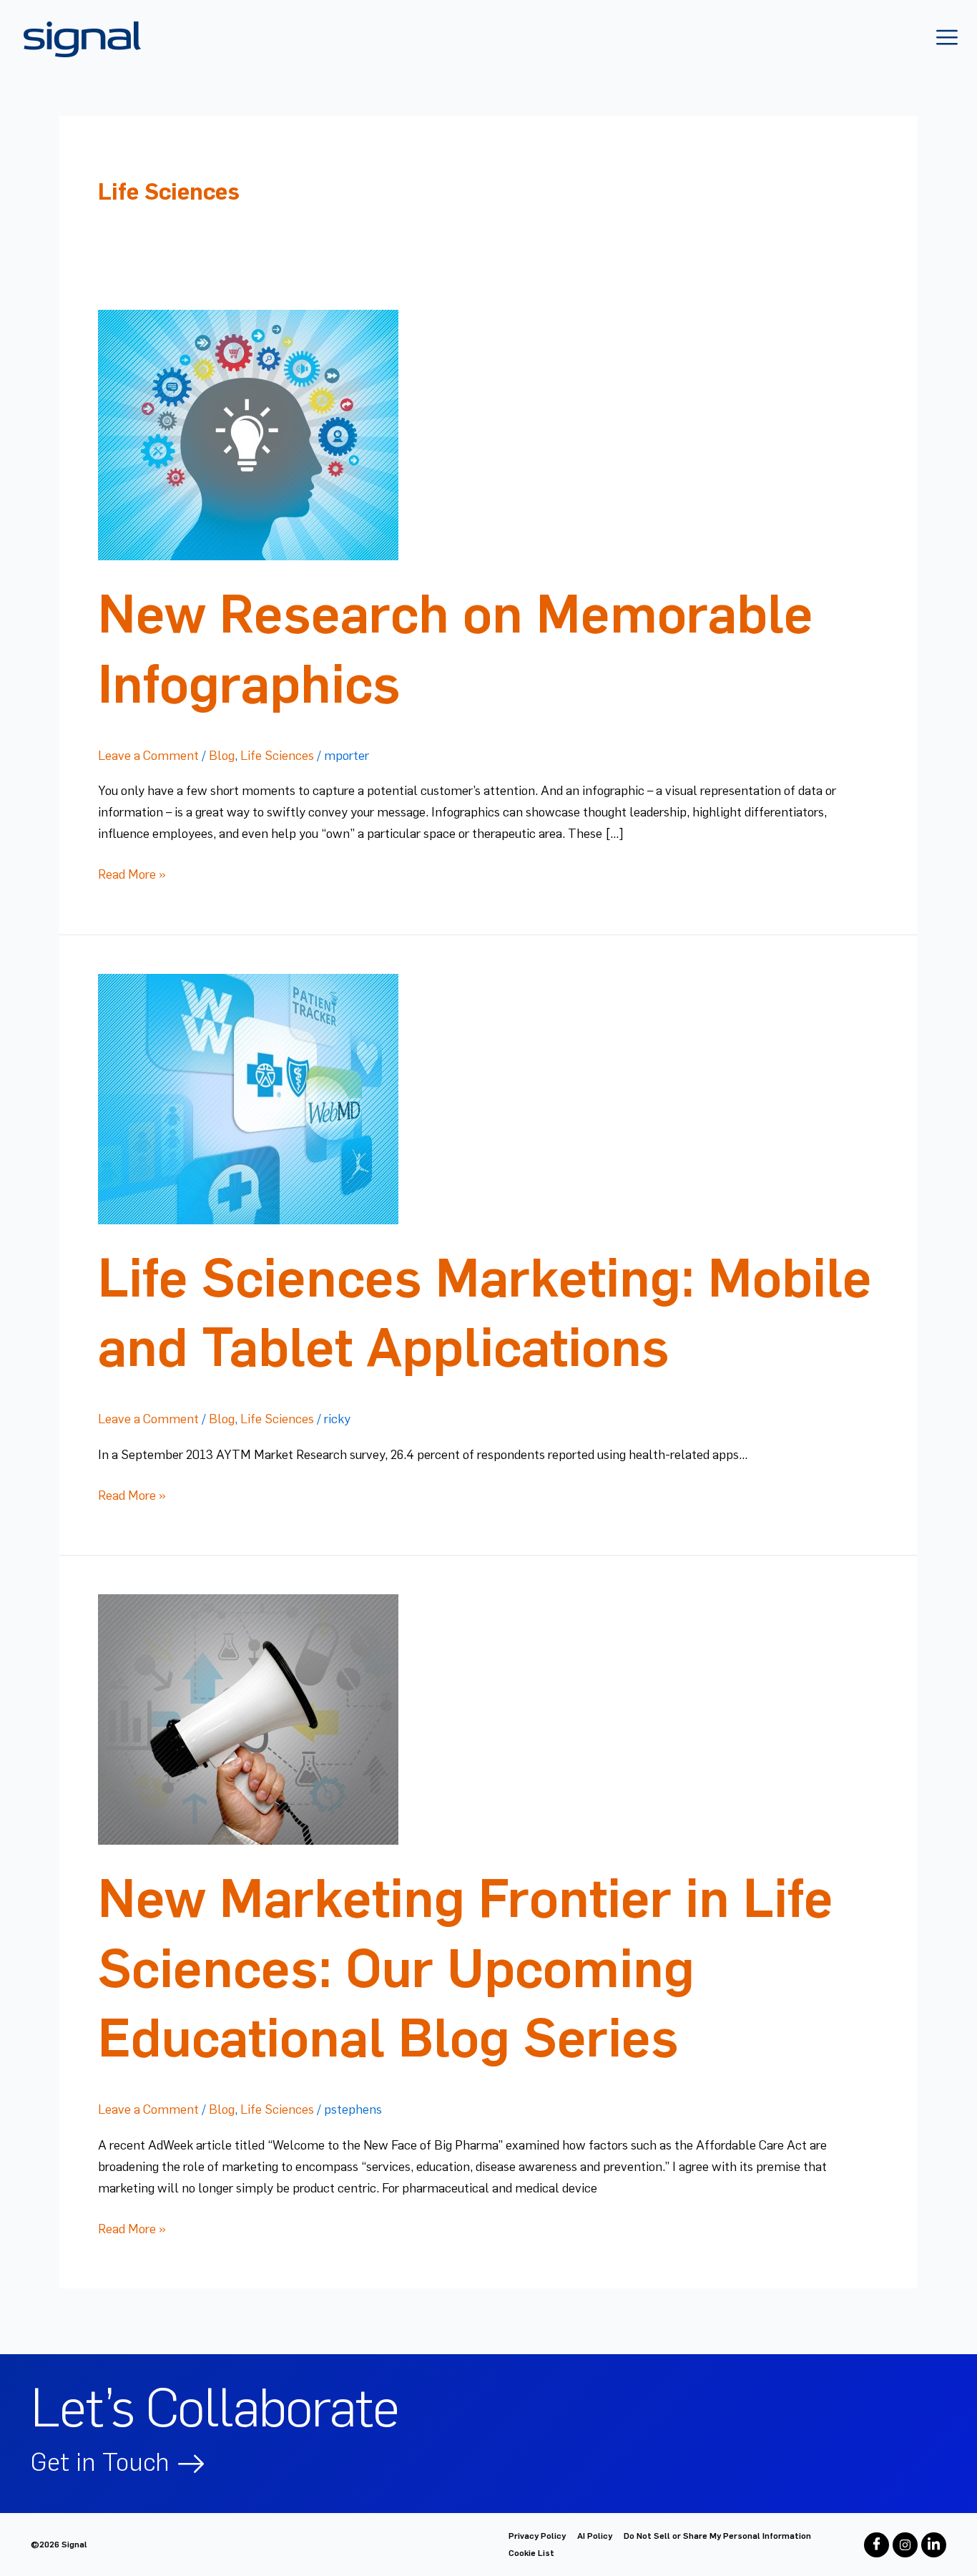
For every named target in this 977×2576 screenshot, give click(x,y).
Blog (222, 756)
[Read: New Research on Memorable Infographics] (248, 432)
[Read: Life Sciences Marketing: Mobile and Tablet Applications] (248, 1096)
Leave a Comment (148, 756)
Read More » (132, 873)
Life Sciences (277, 756)
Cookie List (531, 2553)
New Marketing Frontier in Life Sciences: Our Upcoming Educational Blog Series (466, 1968)
